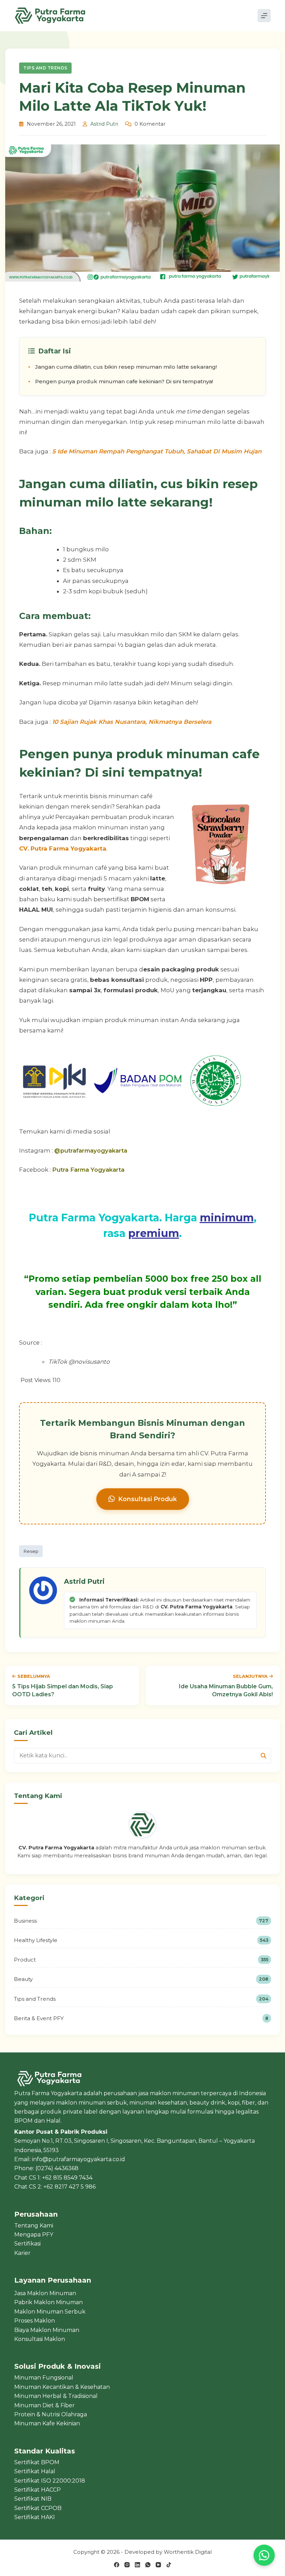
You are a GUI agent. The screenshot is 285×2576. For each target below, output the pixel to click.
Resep (31, 1551)
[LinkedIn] (137, 2565)
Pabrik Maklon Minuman (48, 2302)
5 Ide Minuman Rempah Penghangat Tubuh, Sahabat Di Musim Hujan (157, 451)
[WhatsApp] (148, 2565)
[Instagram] (127, 2565)
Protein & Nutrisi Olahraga (51, 2414)
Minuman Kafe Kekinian (47, 2423)
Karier (22, 2253)
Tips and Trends (45, 68)
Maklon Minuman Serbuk (50, 2312)
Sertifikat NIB (33, 2499)
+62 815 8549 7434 (67, 2178)
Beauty (141, 1979)
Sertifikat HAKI (35, 2517)
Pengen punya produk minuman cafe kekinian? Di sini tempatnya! (124, 381)
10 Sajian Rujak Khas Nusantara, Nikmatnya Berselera (132, 722)
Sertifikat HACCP (38, 2490)
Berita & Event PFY (141, 2018)
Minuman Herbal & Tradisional (56, 2396)
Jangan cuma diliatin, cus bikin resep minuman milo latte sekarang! (126, 367)
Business (141, 1921)
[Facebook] (117, 2565)
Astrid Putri (104, 124)
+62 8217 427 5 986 (70, 2187)
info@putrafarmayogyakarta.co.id (79, 2159)
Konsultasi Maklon (40, 2339)
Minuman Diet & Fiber (44, 2405)
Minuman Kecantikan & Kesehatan (62, 2387)
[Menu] (264, 16)
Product (141, 1960)
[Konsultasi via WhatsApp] (264, 2555)
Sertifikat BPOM (37, 2462)
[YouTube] (158, 2565)
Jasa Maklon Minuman (45, 2293)
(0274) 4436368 (57, 2168)
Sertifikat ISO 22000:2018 (50, 2481)
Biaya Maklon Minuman (47, 2330)
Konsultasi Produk (148, 1499)
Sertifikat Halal (35, 2471)
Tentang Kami (34, 2226)
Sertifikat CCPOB (38, 2508)
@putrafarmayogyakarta (91, 1151)
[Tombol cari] (263, 1756)
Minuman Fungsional (44, 2378)
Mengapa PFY (34, 2235)
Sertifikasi (27, 2244)
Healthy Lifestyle (141, 1940)
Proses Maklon (35, 2321)
